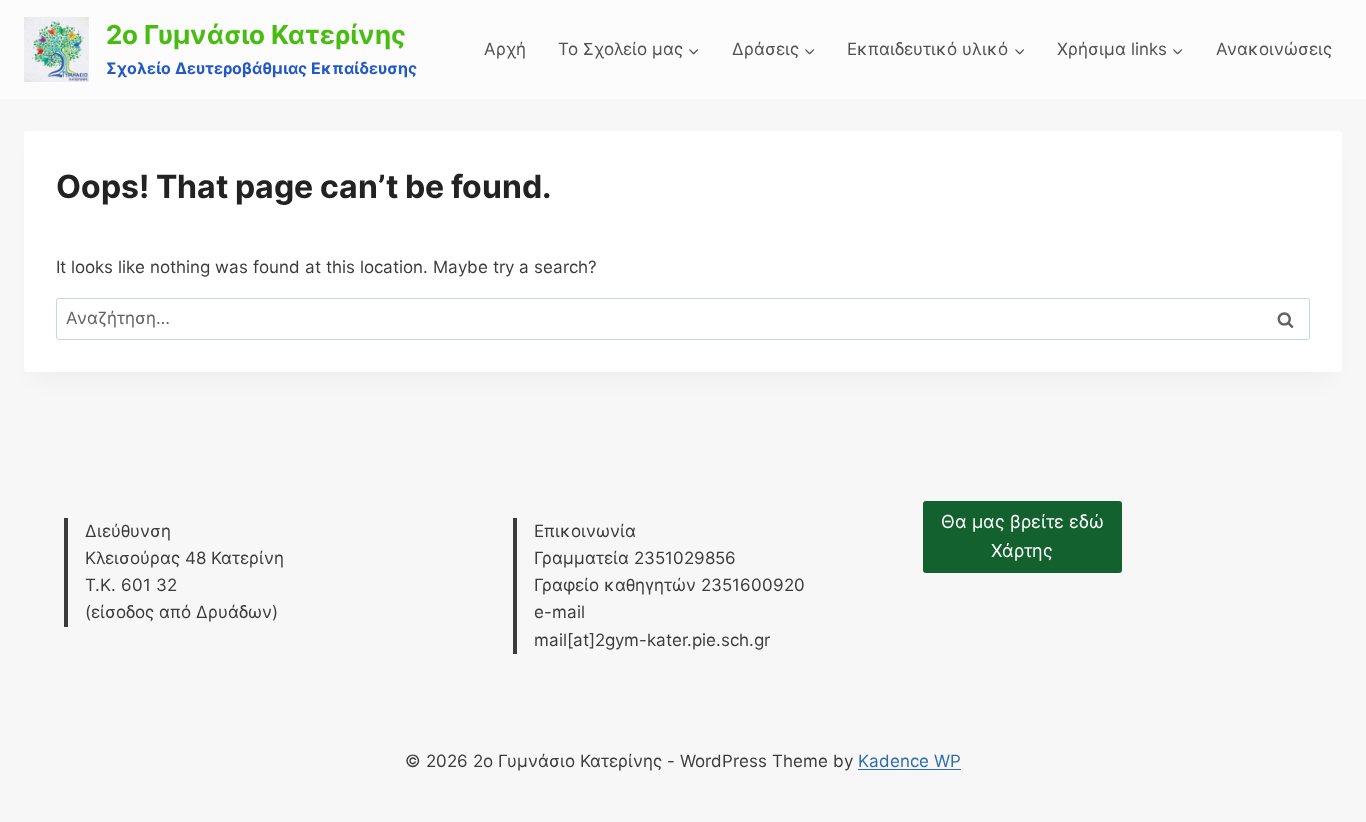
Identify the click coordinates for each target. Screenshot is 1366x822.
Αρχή (505, 49)
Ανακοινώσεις (1274, 49)
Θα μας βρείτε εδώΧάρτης (1022, 536)
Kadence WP (909, 761)
